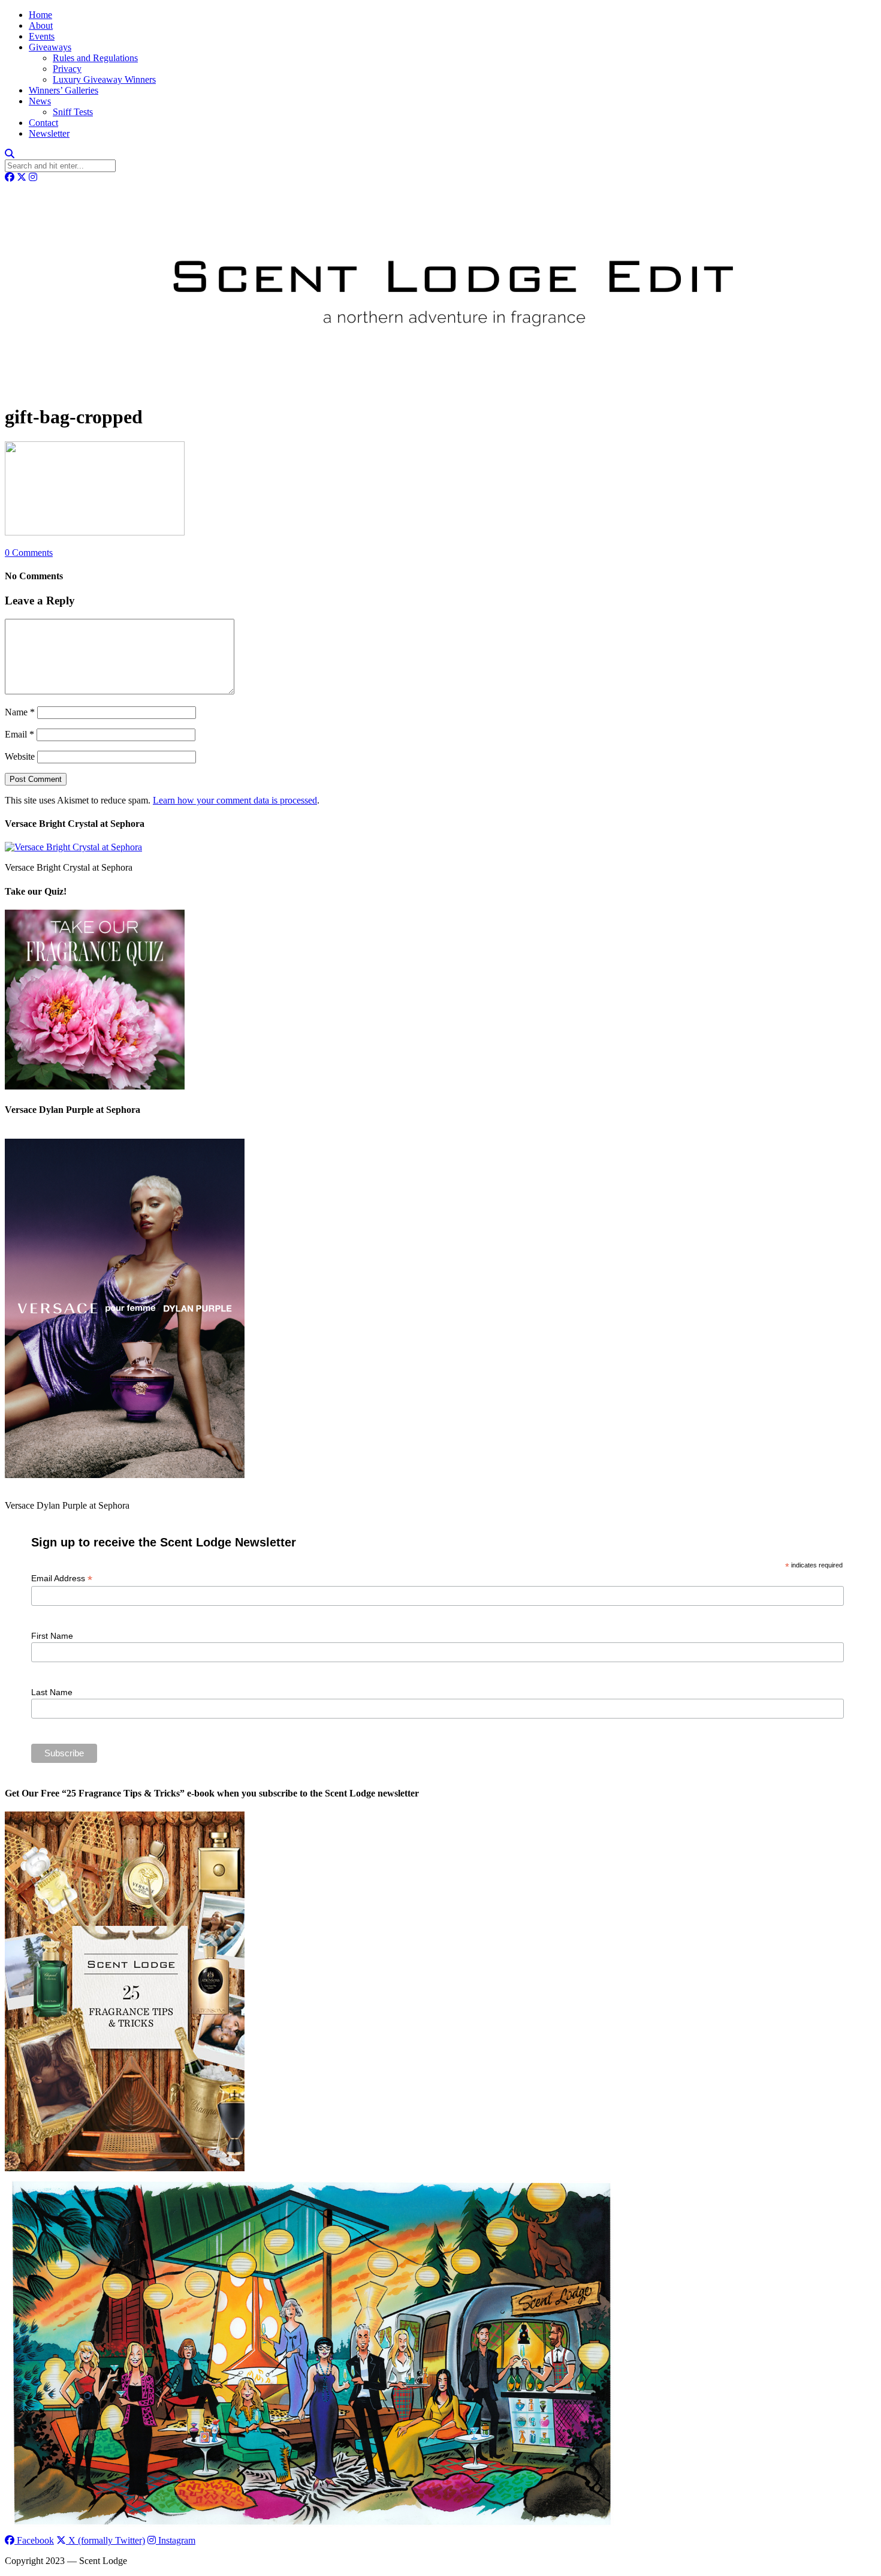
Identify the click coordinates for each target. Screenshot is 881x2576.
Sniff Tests (73, 112)
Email (19, 734)
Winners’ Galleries (64, 90)
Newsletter (49, 133)
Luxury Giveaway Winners (104, 79)
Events (42, 36)
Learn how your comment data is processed (235, 800)
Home (40, 15)
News (40, 101)
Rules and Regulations (95, 58)
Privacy (67, 69)
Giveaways (50, 47)
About (41, 25)
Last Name (52, 1692)
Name (20, 712)
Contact (43, 123)
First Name (52, 1636)
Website (20, 756)
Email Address (62, 1579)
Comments (29, 553)
